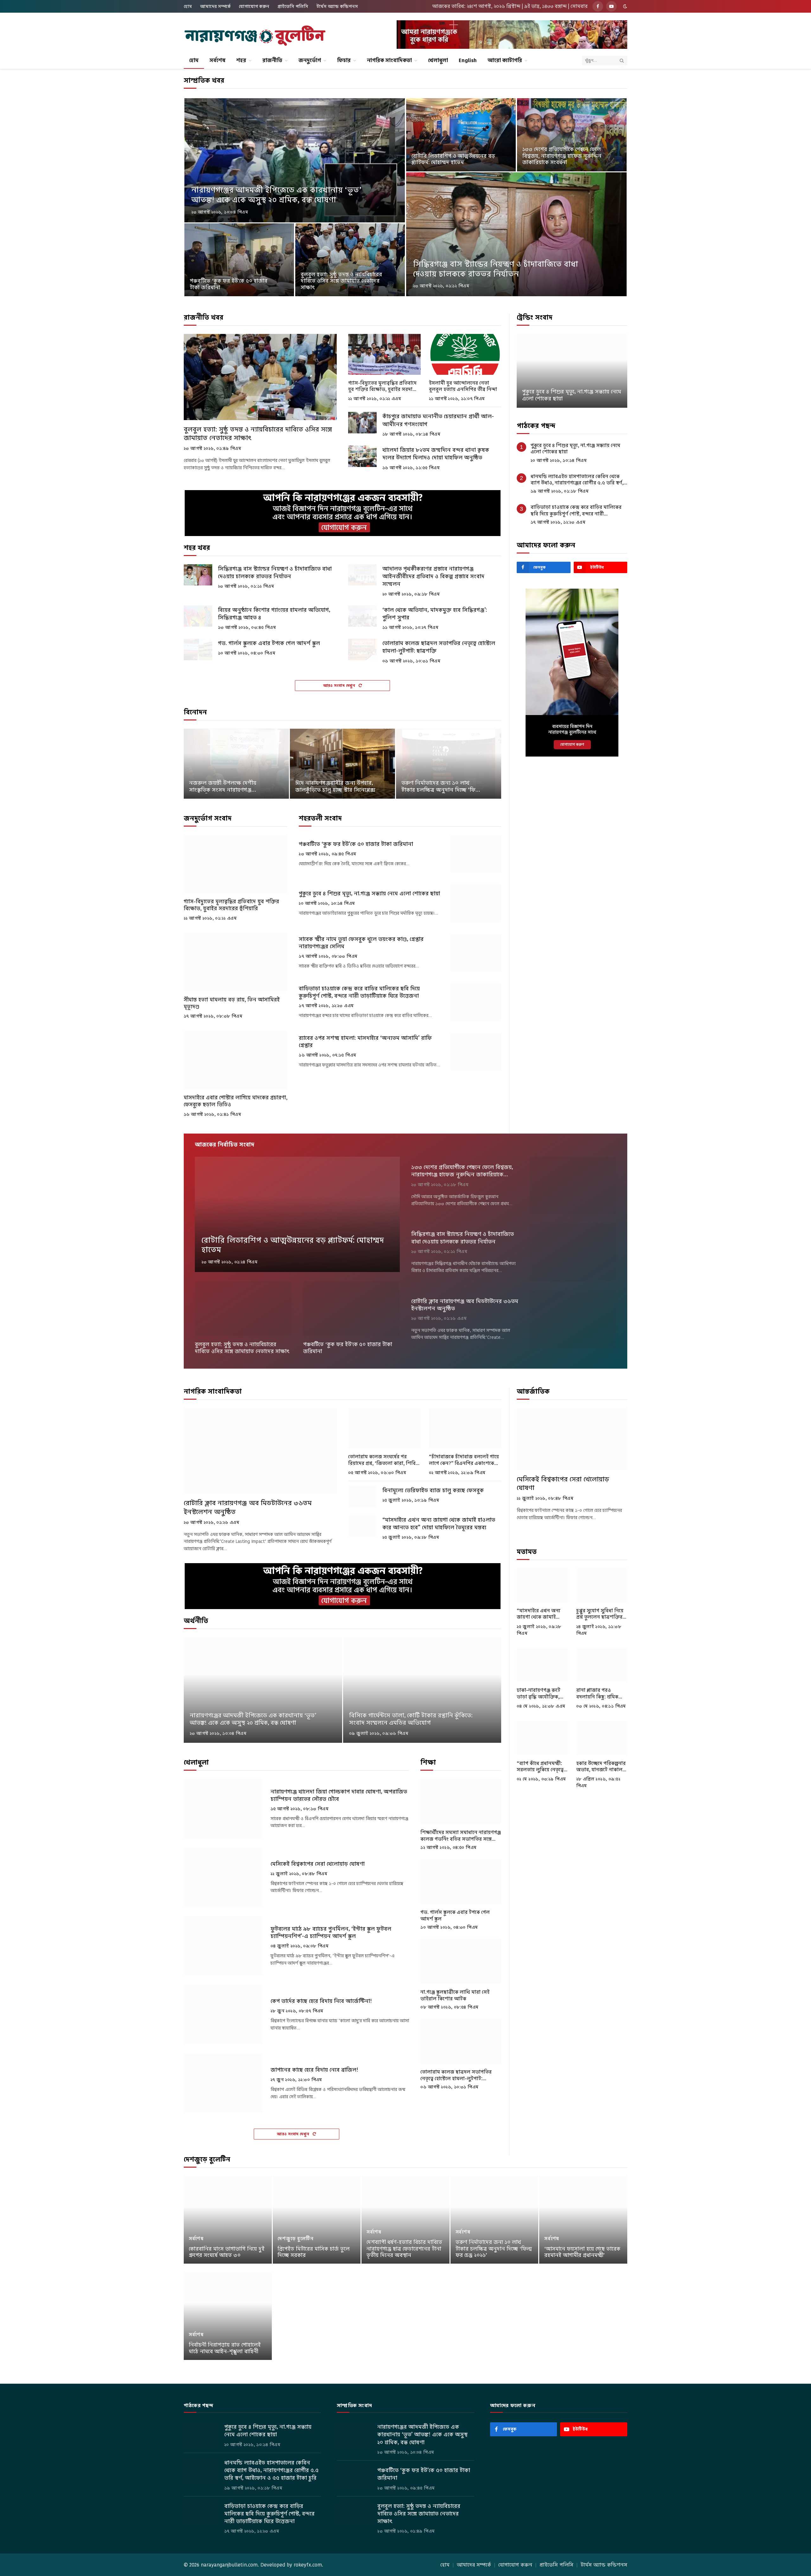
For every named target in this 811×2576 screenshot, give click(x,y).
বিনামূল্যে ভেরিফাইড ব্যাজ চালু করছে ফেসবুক (433, 1490)
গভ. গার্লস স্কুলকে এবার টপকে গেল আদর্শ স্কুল (269, 643)
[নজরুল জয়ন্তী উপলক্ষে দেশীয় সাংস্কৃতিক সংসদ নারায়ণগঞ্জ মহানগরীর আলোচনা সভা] (236, 764)
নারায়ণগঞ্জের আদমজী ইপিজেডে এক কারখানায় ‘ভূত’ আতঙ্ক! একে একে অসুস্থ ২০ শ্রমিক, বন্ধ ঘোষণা (276, 195)
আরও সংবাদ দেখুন (340, 685)
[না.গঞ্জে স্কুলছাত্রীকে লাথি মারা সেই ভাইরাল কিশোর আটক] (461, 1961)
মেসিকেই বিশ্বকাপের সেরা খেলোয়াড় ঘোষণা (318, 1864)
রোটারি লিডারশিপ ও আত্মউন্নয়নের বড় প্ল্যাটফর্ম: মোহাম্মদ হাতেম (453, 160)
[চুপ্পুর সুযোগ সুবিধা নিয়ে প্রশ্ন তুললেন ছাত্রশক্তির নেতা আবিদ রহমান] (602, 1585)
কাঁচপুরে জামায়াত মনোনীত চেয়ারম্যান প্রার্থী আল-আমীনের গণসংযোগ (438, 420)
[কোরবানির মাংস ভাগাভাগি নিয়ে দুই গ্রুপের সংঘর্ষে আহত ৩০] (228, 2220)
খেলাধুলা (438, 60)
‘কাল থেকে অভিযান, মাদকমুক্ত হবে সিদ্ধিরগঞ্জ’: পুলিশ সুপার (435, 614)
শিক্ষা (428, 1762)
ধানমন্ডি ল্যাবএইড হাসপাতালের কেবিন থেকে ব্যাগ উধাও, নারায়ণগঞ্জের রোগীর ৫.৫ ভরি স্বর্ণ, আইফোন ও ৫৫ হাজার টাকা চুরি (577, 480)
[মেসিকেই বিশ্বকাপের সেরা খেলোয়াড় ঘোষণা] (223, 1877)
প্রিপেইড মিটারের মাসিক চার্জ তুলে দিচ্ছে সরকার (314, 2252)
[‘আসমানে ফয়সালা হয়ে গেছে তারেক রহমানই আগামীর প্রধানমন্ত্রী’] (583, 2220)
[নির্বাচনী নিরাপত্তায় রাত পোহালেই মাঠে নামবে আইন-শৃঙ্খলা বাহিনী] (228, 2316)
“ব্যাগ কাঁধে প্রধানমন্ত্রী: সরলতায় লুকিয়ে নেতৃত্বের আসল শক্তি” (542, 1767)
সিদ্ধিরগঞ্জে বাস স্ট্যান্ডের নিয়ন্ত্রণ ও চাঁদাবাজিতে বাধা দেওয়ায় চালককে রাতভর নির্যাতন (496, 269)
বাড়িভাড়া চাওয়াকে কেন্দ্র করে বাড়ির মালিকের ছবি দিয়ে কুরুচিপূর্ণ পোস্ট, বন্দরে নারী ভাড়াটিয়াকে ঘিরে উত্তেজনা (359, 992)
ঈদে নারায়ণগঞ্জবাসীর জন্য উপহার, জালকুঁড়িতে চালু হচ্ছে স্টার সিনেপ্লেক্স (335, 787)
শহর (241, 60)
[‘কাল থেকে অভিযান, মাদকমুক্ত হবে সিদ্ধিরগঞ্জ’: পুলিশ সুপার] (362, 616)
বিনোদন (195, 712)
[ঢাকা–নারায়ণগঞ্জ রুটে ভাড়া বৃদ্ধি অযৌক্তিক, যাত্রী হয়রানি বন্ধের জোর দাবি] (542, 1665)
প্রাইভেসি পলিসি (293, 6)
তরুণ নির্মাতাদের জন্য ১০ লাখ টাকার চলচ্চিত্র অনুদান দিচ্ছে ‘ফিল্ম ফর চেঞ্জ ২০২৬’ (441, 787)
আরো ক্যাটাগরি (505, 60)
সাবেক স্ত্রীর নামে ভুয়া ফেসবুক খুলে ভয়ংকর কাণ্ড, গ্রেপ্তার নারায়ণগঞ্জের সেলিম (361, 943)
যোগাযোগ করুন (254, 6)
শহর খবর (197, 548)
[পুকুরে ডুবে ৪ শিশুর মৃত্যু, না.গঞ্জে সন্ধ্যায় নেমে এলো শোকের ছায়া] (476, 903)
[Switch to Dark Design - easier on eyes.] (624, 6)
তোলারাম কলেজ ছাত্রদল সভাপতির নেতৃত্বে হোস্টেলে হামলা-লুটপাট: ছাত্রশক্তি (439, 647)
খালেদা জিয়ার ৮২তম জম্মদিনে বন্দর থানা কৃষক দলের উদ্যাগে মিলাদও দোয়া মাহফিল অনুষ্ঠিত (436, 454)
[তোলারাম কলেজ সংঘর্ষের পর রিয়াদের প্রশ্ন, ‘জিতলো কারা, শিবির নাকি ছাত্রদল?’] (384, 1428)
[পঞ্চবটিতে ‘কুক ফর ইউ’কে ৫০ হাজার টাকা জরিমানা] (239, 260)
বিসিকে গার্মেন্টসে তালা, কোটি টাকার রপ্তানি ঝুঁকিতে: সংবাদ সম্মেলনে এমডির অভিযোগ (411, 1719)
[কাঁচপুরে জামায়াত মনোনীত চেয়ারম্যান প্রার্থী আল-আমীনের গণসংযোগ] (362, 423)
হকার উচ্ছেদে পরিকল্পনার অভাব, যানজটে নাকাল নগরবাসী (601, 1767)
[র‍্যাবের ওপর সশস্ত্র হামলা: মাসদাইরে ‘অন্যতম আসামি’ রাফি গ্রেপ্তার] (476, 1051)
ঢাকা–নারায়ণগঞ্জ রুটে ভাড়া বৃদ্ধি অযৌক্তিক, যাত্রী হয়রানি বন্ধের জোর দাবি (541, 1694)
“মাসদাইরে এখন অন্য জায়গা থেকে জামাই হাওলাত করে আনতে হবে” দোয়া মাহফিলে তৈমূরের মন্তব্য (439, 1524)
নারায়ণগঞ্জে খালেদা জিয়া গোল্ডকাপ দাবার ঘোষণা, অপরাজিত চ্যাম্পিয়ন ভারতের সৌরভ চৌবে (339, 1795)
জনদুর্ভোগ (310, 60)
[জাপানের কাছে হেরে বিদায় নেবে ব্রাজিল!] (223, 2083)
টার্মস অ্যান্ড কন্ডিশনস (337, 6)
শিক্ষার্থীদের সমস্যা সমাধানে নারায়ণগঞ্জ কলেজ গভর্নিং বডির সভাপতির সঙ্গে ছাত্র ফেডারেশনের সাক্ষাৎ (461, 1836)
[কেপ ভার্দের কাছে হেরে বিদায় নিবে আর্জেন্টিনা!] (223, 2014)
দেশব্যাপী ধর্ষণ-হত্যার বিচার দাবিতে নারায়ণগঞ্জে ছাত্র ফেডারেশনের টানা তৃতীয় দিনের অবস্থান (404, 2249)
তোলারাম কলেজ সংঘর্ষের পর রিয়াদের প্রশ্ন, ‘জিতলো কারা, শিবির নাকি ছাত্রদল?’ (383, 1460)
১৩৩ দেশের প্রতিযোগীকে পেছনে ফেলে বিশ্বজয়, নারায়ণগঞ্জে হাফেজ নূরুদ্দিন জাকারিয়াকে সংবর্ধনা (562, 156)
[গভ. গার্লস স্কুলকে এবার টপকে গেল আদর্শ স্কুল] (198, 649)
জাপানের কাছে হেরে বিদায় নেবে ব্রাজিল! (314, 2070)
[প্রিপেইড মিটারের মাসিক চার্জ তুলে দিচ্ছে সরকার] (317, 2220)
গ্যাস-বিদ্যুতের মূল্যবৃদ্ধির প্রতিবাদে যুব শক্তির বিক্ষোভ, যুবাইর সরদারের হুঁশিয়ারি (384, 386)
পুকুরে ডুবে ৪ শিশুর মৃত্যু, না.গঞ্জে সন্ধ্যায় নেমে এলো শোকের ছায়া (369, 894)
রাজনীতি (272, 60)
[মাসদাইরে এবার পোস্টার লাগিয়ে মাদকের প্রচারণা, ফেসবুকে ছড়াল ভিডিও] (236, 1060)
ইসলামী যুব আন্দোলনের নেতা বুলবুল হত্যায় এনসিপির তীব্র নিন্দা (463, 386)
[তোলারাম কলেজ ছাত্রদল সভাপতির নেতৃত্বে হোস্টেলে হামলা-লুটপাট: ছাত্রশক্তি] (362, 649)
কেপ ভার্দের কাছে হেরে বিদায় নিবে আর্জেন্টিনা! (321, 2001)
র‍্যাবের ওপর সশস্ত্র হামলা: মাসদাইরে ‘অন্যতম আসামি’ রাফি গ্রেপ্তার (365, 1042)
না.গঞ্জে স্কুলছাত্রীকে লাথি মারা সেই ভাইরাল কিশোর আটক (455, 1995)
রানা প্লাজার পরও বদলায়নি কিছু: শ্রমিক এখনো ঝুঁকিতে (597, 1694)
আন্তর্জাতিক (533, 1391)
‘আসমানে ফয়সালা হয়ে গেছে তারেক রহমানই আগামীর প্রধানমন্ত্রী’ (582, 2252)
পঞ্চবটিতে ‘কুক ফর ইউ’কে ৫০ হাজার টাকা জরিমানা (229, 284)
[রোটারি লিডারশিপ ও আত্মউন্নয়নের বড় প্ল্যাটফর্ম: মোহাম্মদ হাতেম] (461, 135)
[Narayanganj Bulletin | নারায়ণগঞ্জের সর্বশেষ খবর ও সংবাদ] (255, 36)
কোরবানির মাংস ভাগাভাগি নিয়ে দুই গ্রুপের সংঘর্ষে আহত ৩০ (227, 2252)
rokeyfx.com (308, 2565)
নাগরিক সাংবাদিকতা (389, 60)
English (468, 60)
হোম (188, 6)
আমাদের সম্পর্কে (215, 6)
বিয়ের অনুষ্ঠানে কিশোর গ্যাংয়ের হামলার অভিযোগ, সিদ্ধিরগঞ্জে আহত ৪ (274, 614)
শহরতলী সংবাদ (320, 818)
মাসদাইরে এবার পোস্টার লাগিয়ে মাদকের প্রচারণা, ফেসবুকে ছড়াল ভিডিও (236, 1101)
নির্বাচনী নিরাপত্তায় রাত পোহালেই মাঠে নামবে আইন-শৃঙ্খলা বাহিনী (225, 2348)
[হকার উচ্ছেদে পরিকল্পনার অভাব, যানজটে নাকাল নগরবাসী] (602, 1738)
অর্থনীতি (196, 1621)
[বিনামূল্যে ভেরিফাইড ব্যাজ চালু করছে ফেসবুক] (362, 1497)
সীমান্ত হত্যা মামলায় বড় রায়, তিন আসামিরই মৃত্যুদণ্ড (232, 1003)
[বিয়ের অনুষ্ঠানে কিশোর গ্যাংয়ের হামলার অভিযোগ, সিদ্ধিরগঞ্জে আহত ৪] (198, 616)
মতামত (527, 1552)
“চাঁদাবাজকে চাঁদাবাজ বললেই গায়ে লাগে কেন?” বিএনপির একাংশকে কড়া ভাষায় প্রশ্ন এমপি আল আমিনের (464, 1460)
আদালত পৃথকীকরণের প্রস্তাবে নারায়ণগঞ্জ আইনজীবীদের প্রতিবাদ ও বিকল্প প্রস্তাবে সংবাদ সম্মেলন (433, 576)
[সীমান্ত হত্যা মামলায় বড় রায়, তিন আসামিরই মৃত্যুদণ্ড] (236, 962)
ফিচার (344, 60)
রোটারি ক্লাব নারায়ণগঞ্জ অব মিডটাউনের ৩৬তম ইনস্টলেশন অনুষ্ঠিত (465, 1305)
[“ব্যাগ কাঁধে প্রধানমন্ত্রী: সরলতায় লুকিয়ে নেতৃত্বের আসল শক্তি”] (542, 1738)
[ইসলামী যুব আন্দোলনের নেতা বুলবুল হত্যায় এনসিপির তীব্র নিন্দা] (465, 354)
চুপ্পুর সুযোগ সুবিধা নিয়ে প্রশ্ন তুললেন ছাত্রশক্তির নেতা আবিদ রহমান (600, 1614)
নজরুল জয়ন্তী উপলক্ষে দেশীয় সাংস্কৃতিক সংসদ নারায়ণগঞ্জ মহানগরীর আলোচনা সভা (223, 787)
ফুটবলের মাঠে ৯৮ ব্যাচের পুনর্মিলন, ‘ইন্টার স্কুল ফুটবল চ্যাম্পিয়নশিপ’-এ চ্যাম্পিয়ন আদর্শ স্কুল (331, 1933)
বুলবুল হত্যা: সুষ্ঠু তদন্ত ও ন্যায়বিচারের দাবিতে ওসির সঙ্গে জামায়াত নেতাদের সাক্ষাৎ (341, 281)
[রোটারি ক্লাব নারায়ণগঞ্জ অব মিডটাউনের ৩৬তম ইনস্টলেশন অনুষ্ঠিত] (573, 1319)
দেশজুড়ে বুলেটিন (207, 2159)
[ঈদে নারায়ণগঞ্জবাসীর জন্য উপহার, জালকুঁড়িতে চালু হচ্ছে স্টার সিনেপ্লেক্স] (342, 764)
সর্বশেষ (217, 60)
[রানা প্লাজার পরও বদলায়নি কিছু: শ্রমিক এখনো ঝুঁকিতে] (602, 1665)
